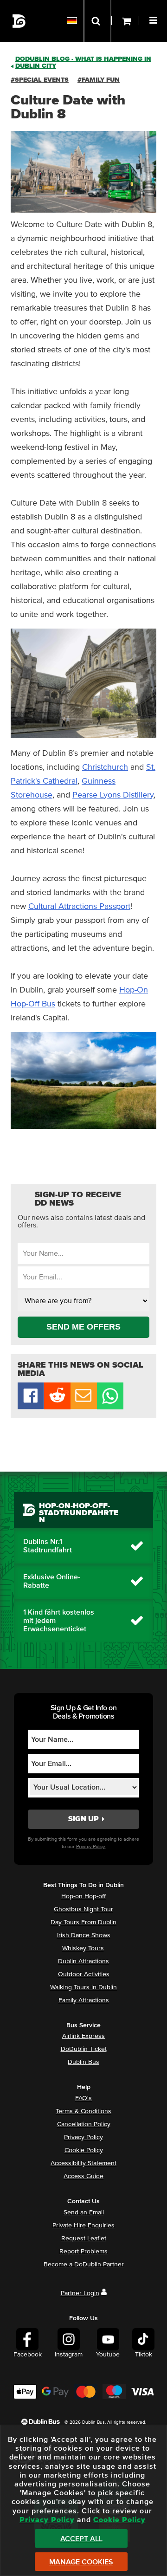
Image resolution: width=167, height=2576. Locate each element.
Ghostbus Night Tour (83, 1909)
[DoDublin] (19, 21)
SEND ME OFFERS (83, 1327)
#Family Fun (99, 80)
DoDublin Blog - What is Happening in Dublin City (83, 62)
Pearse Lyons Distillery (113, 795)
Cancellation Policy (84, 2124)
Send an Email (84, 2213)
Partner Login (80, 2293)
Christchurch (105, 767)
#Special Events (40, 80)
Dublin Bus (83, 2062)
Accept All (81, 2539)
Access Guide (83, 2176)
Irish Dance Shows (84, 1935)
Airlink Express (83, 2036)
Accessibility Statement (83, 2163)
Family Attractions (84, 2000)
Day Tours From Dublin (83, 1922)
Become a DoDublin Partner (84, 2265)
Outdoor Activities (84, 1974)
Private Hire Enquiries (83, 2226)
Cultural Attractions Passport (79, 907)
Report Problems (83, 2252)
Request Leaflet (84, 2239)
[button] (154, 19)
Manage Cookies (81, 2562)
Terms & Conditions (83, 2111)
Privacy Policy (83, 2137)
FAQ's (83, 2098)
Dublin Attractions (83, 1961)
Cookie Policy (84, 2150)
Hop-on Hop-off (83, 1896)
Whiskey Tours (83, 1948)
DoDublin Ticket (84, 2049)
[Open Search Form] (97, 21)
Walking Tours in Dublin (83, 1987)
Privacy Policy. (91, 1846)
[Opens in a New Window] (57, 1407)
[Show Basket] (125, 21)
